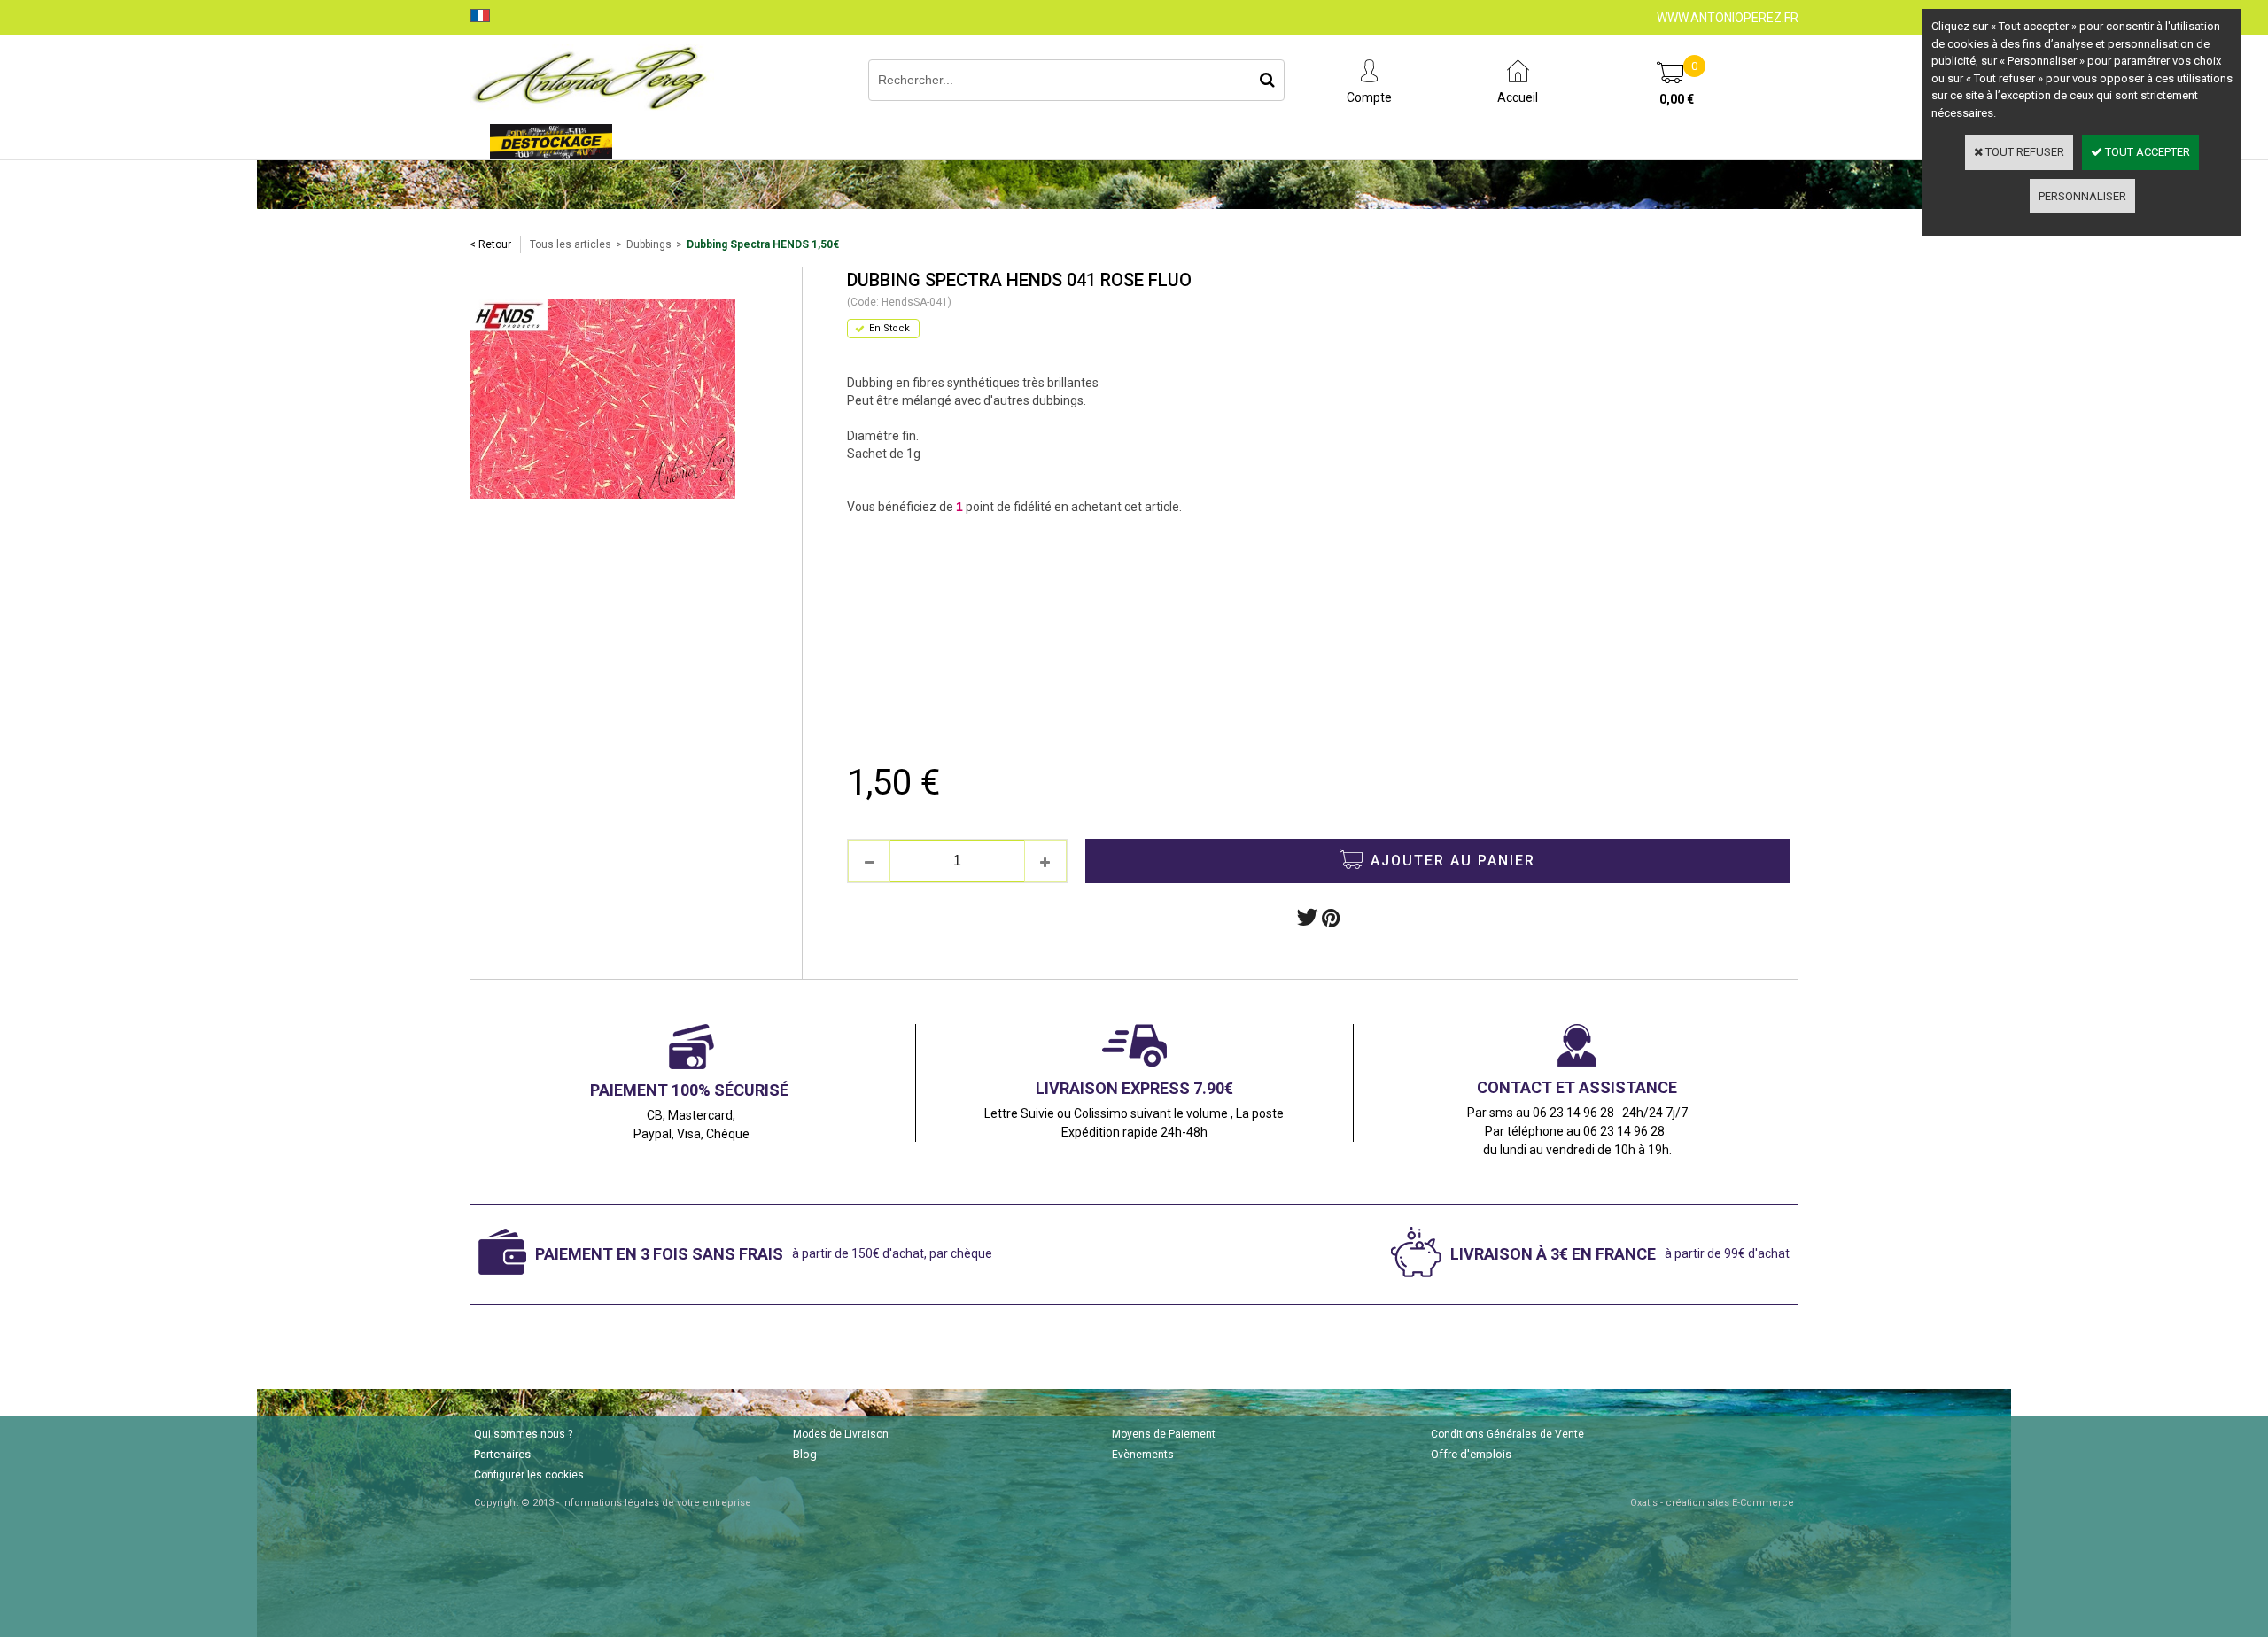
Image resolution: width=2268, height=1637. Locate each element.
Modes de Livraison (841, 1434)
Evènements (1143, 1455)
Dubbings (649, 244)
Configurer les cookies (529, 1475)
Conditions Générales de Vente (1507, 1434)
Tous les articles (571, 244)
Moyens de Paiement (1164, 1434)
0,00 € (1677, 99)
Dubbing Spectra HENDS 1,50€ (763, 244)
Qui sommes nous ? (523, 1434)
